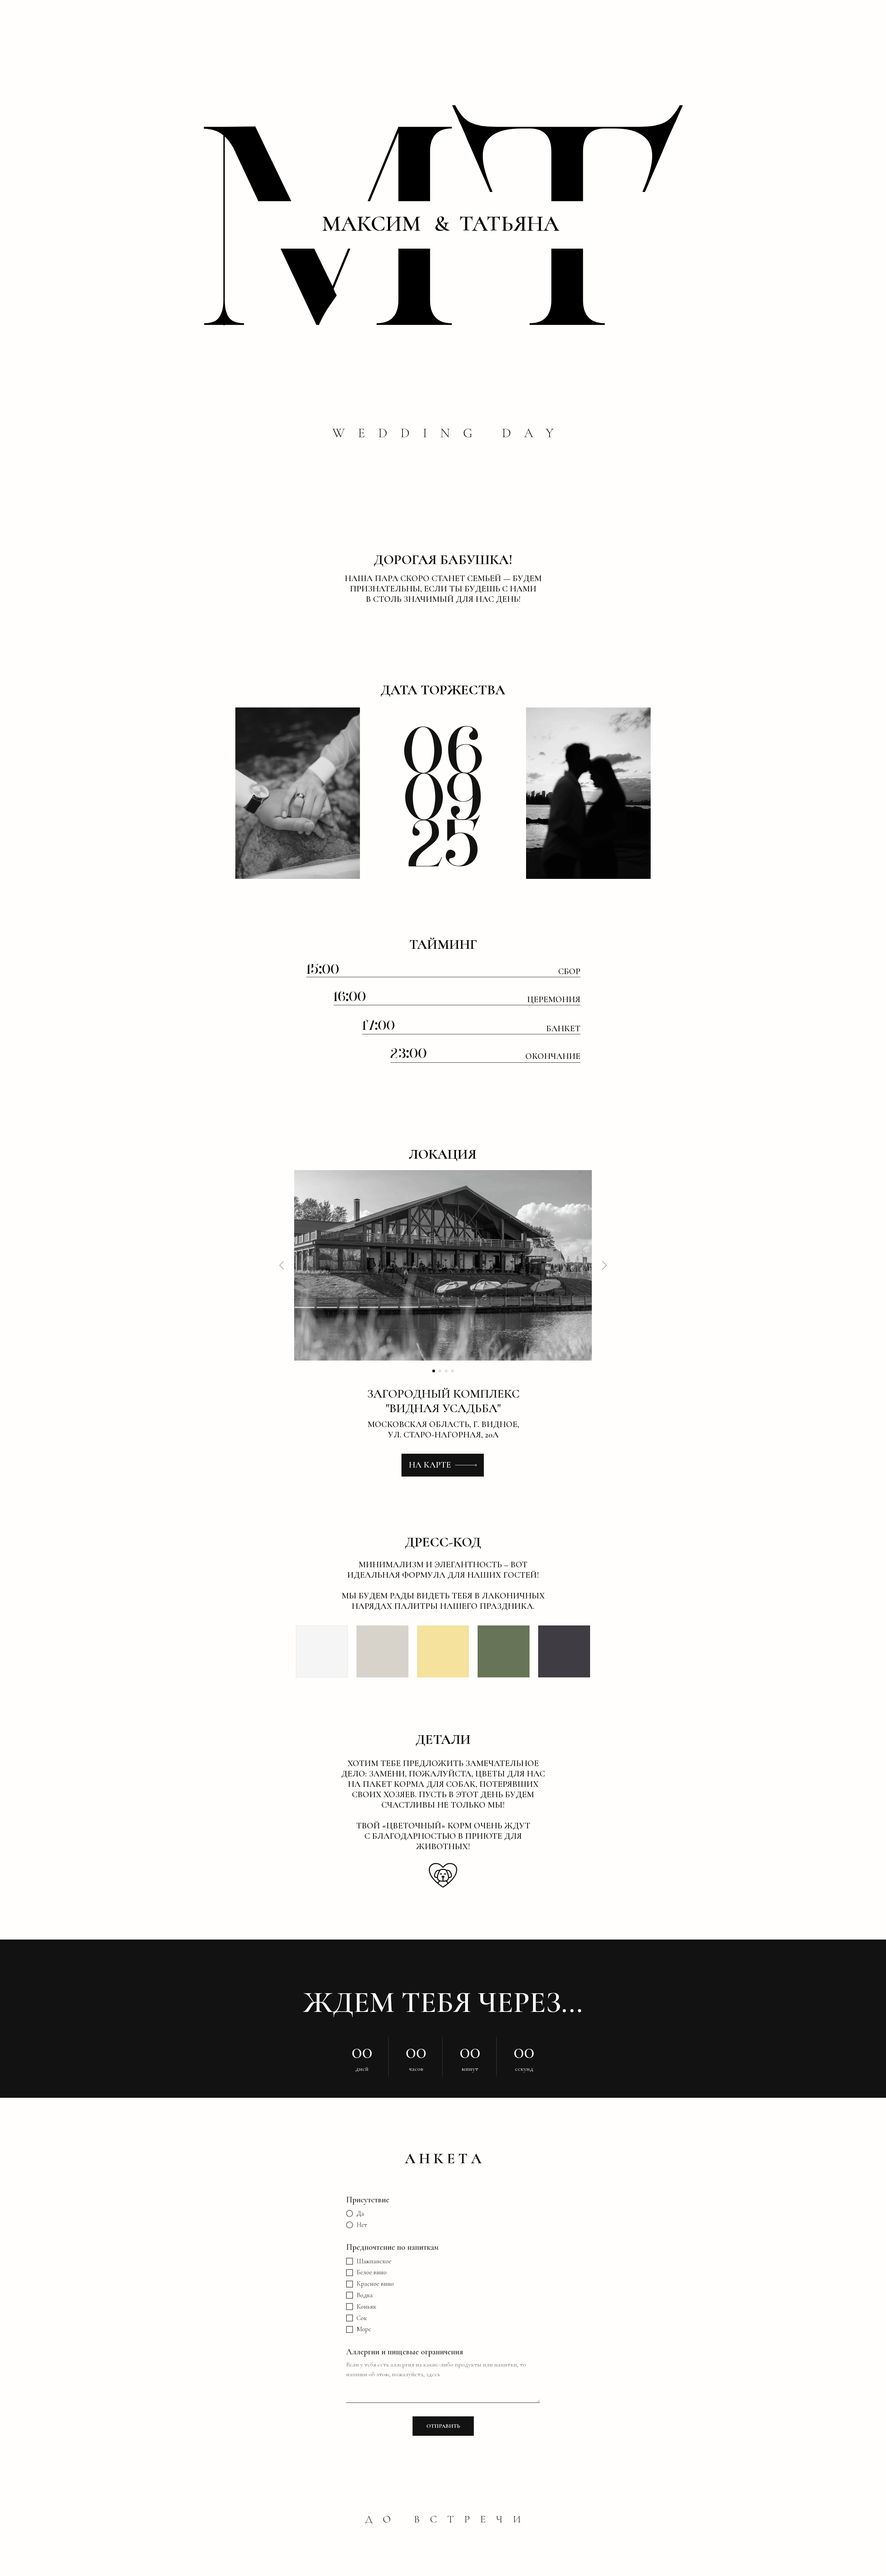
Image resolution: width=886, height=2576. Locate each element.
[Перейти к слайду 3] (446, 1371)
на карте (430, 1465)
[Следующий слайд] (604, 1265)
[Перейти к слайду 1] (434, 1371)
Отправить (443, 2426)
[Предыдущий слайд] (282, 1265)
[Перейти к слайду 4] (452, 1371)
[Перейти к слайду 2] (440, 1371)
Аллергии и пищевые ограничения (405, 2352)
